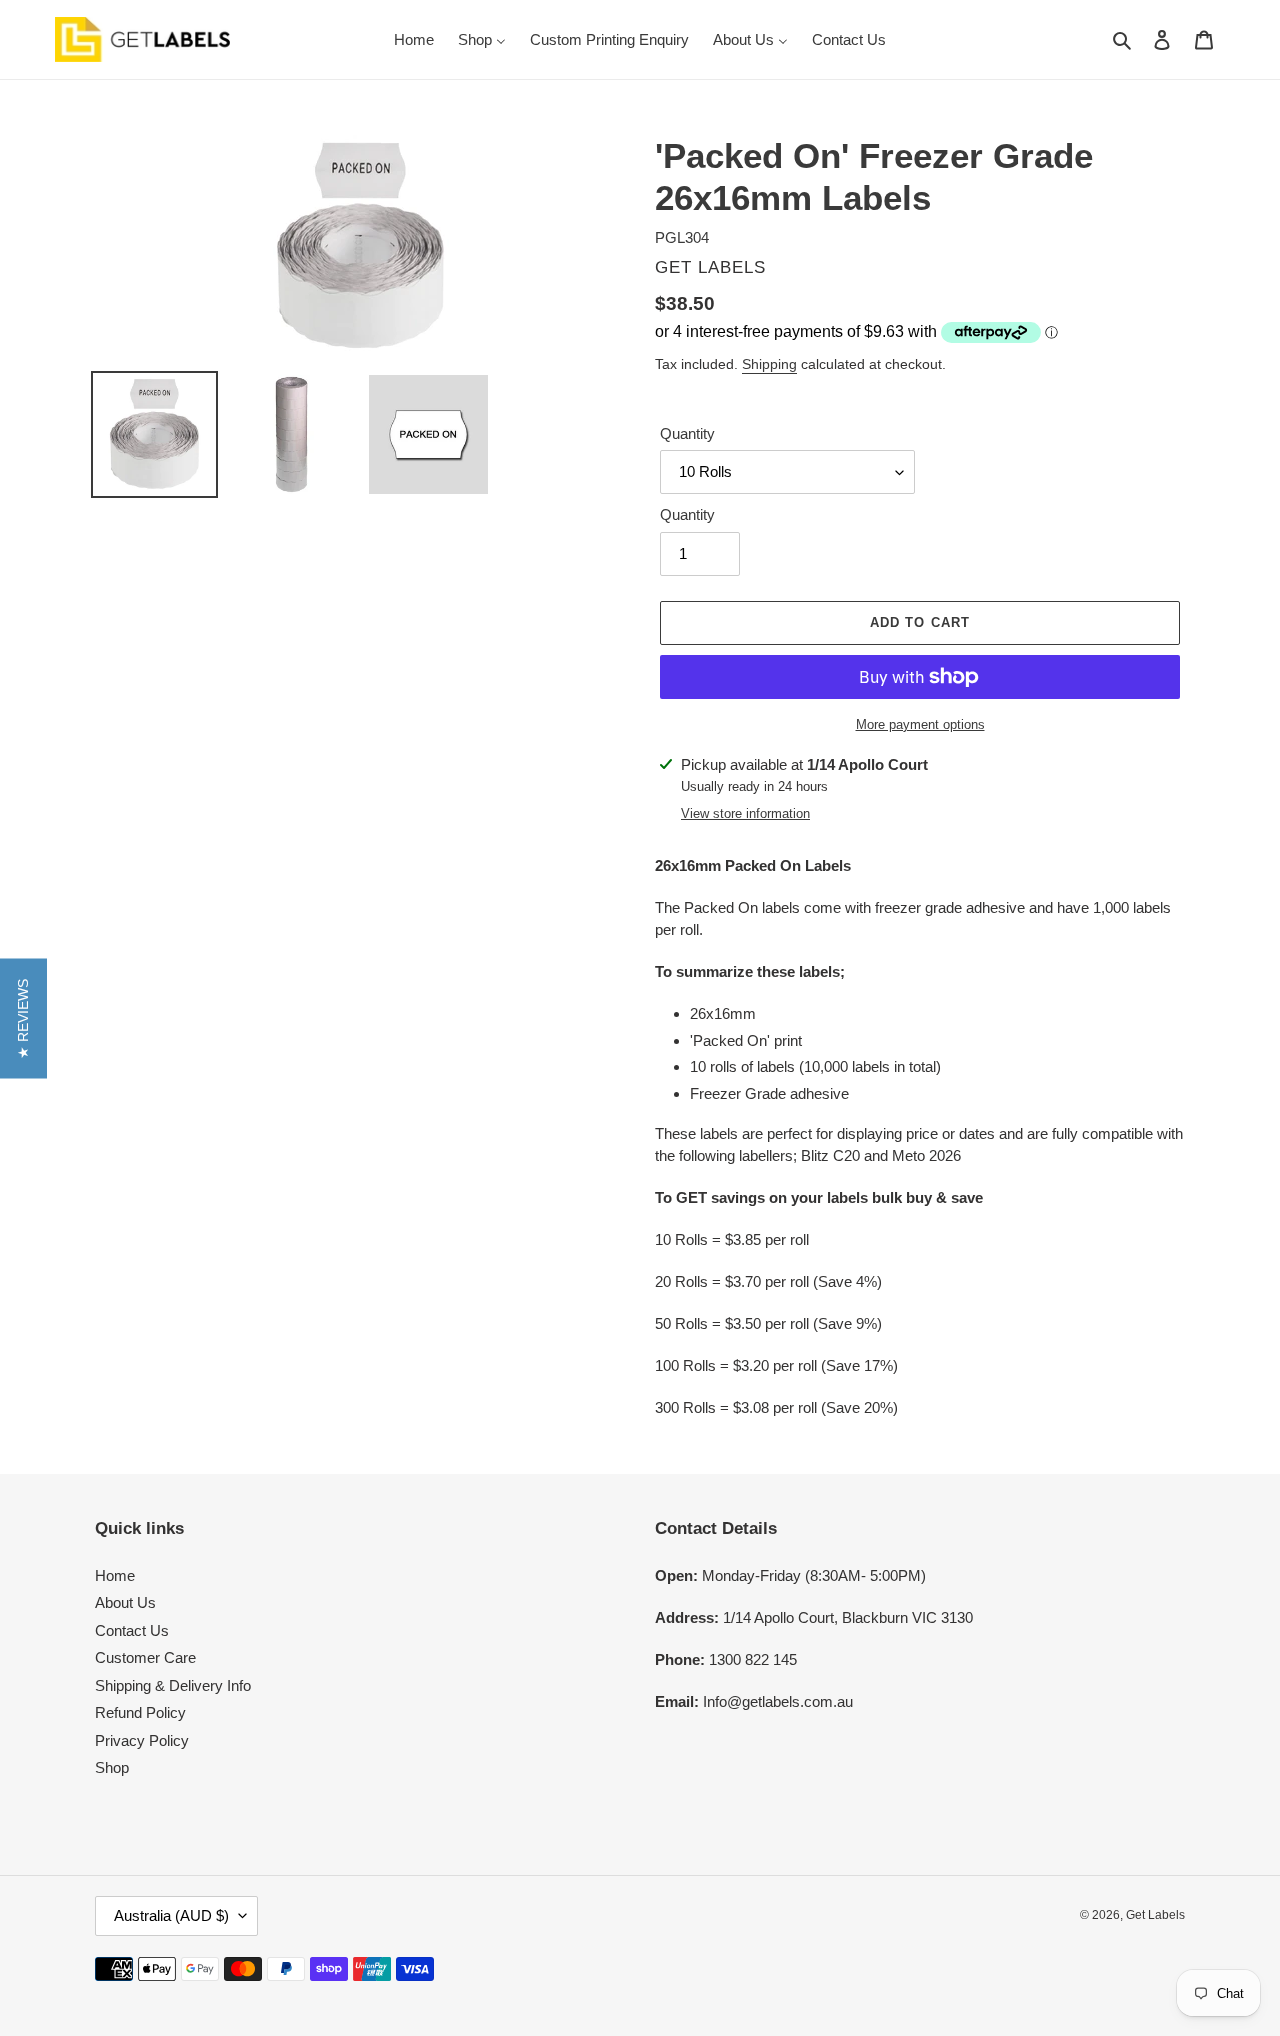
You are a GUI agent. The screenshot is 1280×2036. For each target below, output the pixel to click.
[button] (23, 1018)
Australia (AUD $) (171, 1915)
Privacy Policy (142, 1740)
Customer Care (145, 1657)
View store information (745, 813)
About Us (125, 1602)
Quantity (687, 433)
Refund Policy (140, 1712)
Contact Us (132, 1630)
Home (115, 1575)
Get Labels (1155, 1915)
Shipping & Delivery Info (173, 1685)
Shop (112, 1767)
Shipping (769, 364)
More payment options (920, 724)
